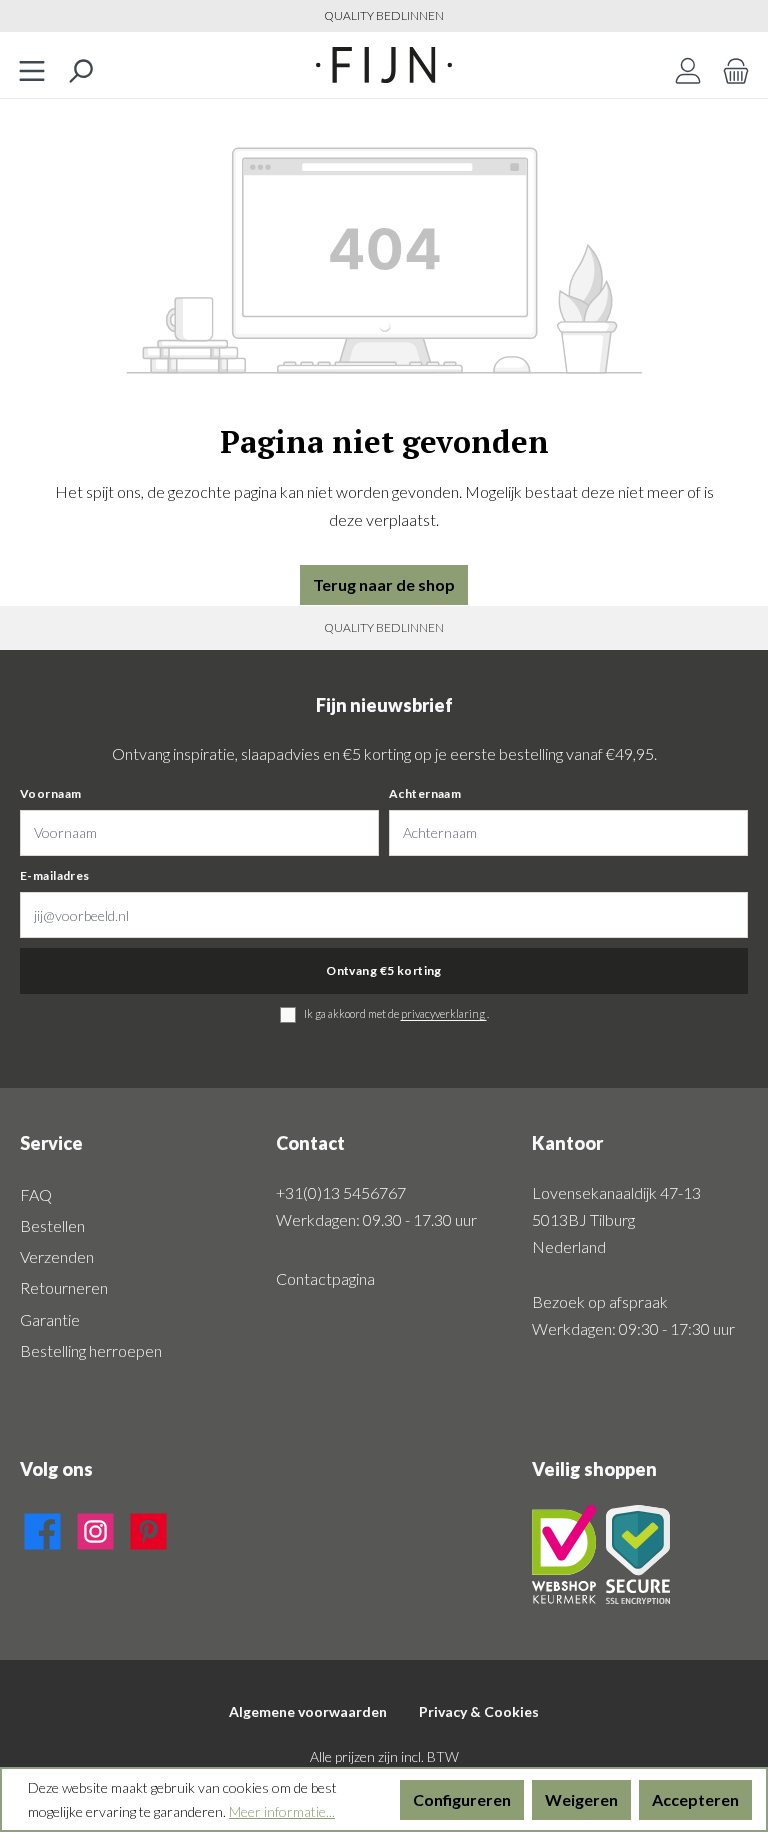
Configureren (462, 1799)
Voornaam (50, 793)
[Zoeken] (80, 65)
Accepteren (695, 1799)
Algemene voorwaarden (308, 1711)
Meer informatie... (282, 1811)
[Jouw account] (688, 65)
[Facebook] (42, 1527)
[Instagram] (95, 1527)
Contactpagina (325, 1278)
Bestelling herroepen (91, 1350)
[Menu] (32, 65)
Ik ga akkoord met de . (396, 1013)
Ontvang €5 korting (384, 970)
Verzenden (57, 1256)
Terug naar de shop (384, 584)
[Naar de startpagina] (384, 65)
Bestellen (52, 1225)
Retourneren (64, 1287)
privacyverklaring (444, 1013)
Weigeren (581, 1799)
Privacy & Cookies (479, 1711)
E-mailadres (55, 875)
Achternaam (425, 793)
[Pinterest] (148, 1527)
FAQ (36, 1194)
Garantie (50, 1319)
